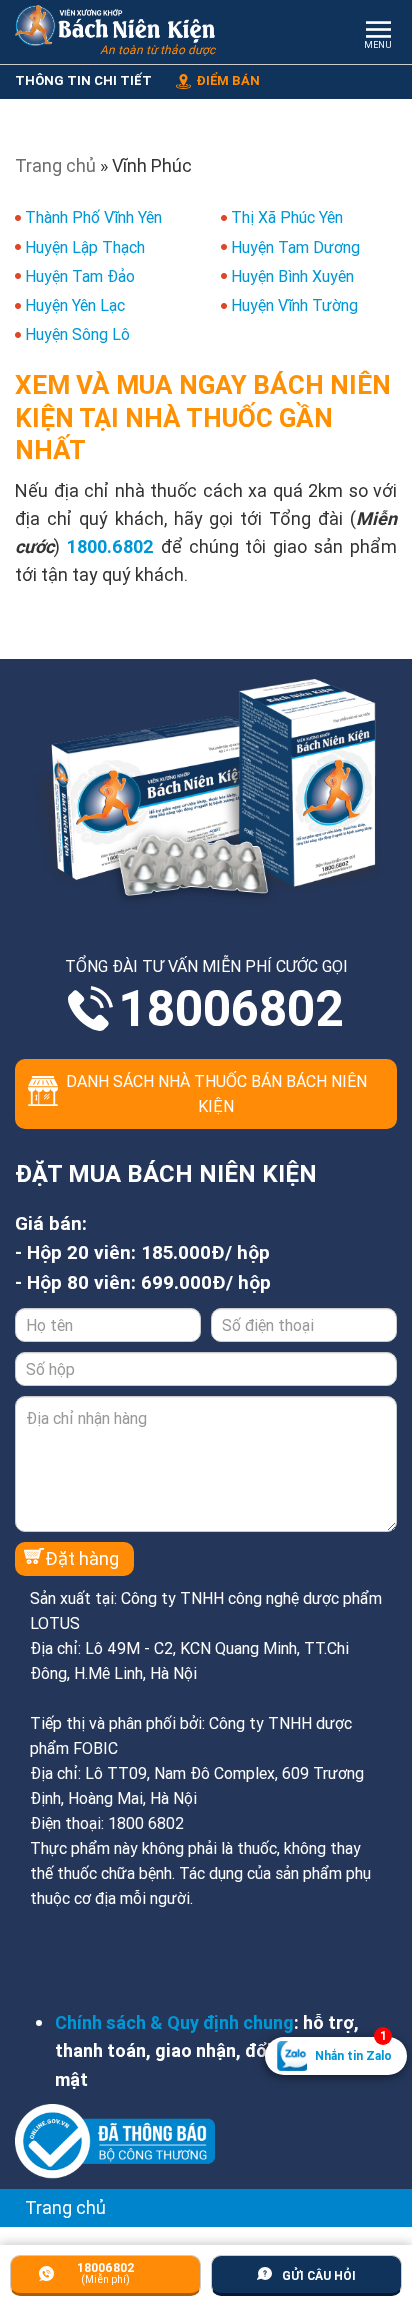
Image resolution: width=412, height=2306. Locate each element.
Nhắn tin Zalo (353, 2050)
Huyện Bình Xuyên (292, 276)
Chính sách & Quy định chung (174, 2022)
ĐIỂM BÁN (228, 80)
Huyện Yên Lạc (75, 305)
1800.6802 (110, 546)
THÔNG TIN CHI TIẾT (83, 80)
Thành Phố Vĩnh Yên (93, 217)
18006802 (231, 1009)
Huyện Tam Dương (295, 247)
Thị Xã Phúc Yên (287, 217)
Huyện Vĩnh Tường (294, 305)
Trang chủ (55, 165)
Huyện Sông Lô (77, 334)
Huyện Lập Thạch (85, 247)
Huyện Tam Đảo (80, 276)
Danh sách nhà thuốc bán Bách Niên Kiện (216, 1093)
